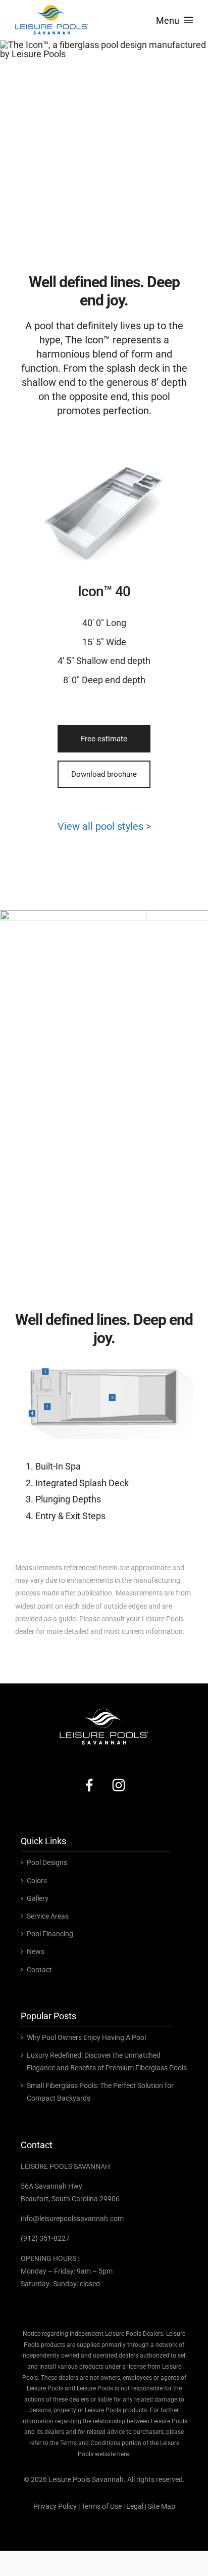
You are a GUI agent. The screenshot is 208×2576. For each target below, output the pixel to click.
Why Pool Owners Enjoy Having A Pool (86, 2037)
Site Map (162, 2506)
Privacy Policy (55, 2506)
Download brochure (104, 774)
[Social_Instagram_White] (119, 1778)
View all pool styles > (104, 826)
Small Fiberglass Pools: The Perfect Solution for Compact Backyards (100, 2092)
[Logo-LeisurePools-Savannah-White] (104, 1710)
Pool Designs (47, 1862)
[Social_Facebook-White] (89, 1778)
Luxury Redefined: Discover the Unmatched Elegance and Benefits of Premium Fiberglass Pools (107, 2061)
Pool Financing (50, 1934)
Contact (39, 1970)
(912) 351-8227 (45, 2238)
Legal (135, 2506)
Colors (37, 1881)
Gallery (38, 1898)
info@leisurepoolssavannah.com (72, 2218)
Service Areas (48, 1916)
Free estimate (104, 739)
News (36, 1951)
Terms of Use (101, 2506)
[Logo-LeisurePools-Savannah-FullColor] (52, 7)
